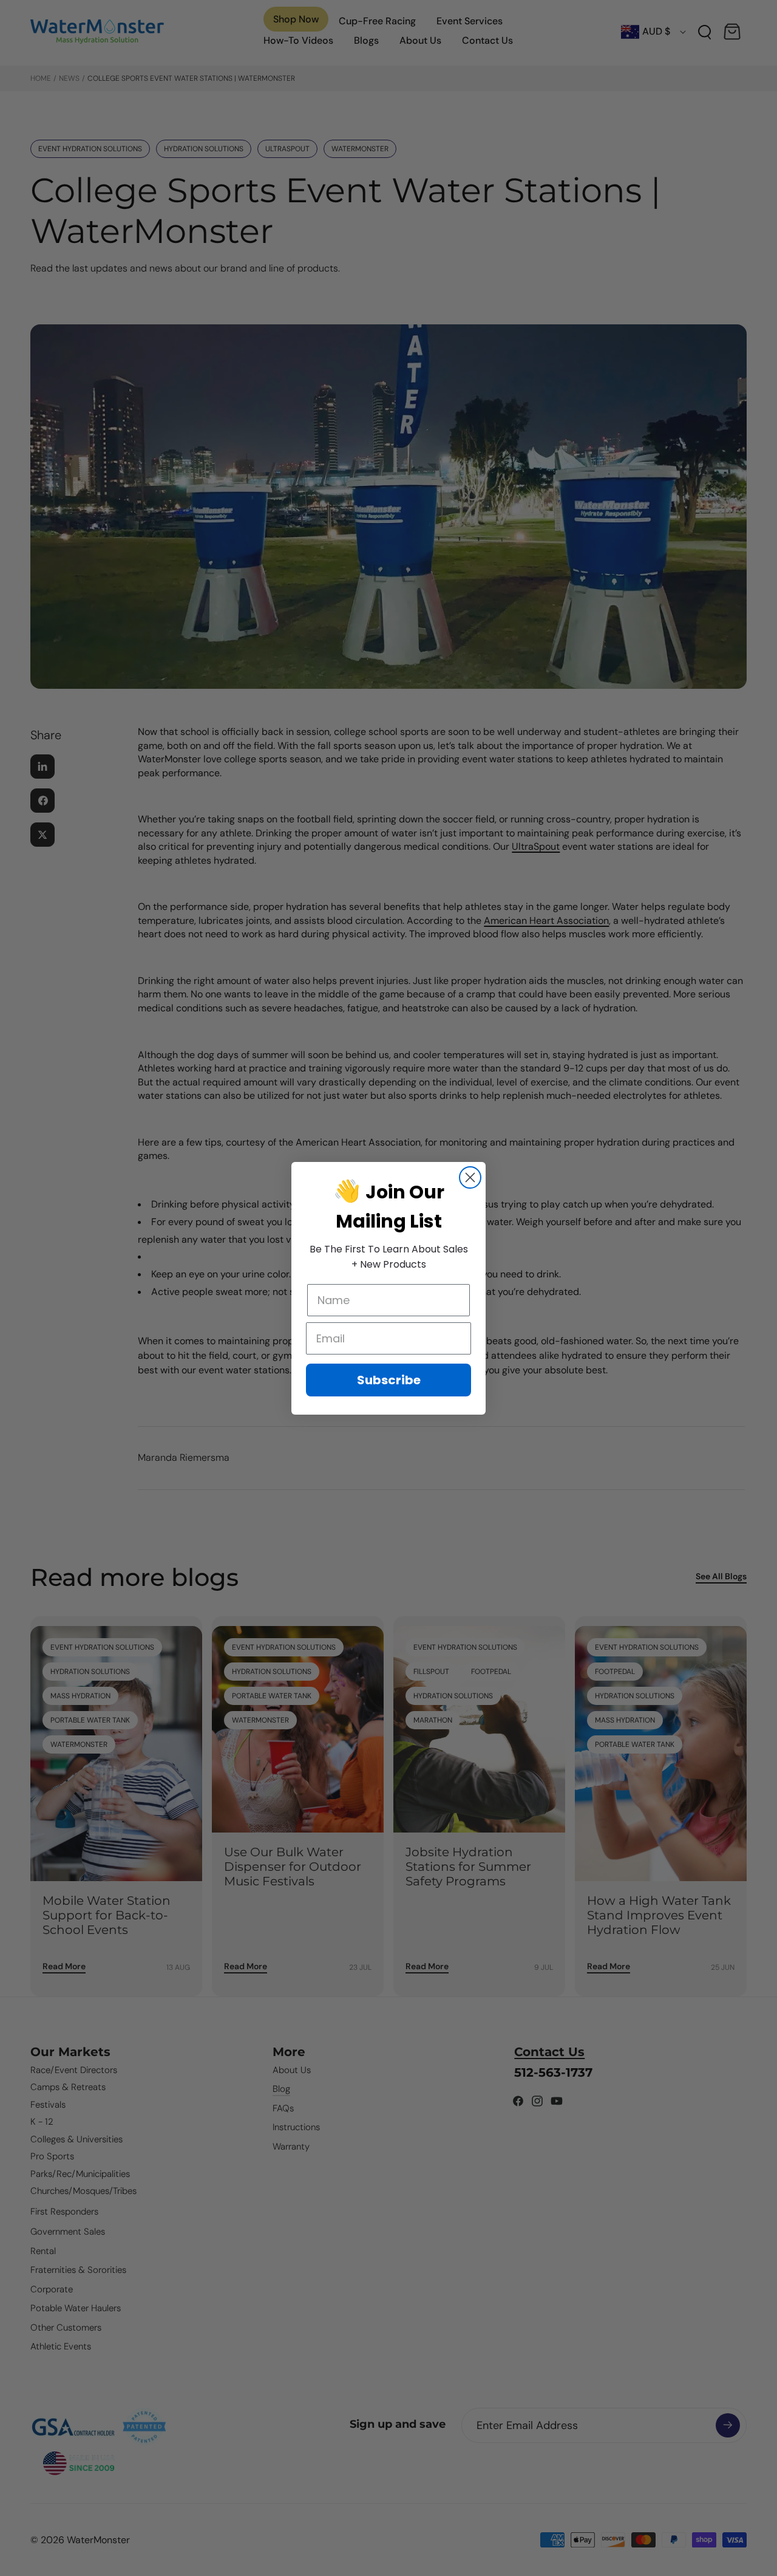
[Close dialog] (470, 1177)
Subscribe (389, 1380)
